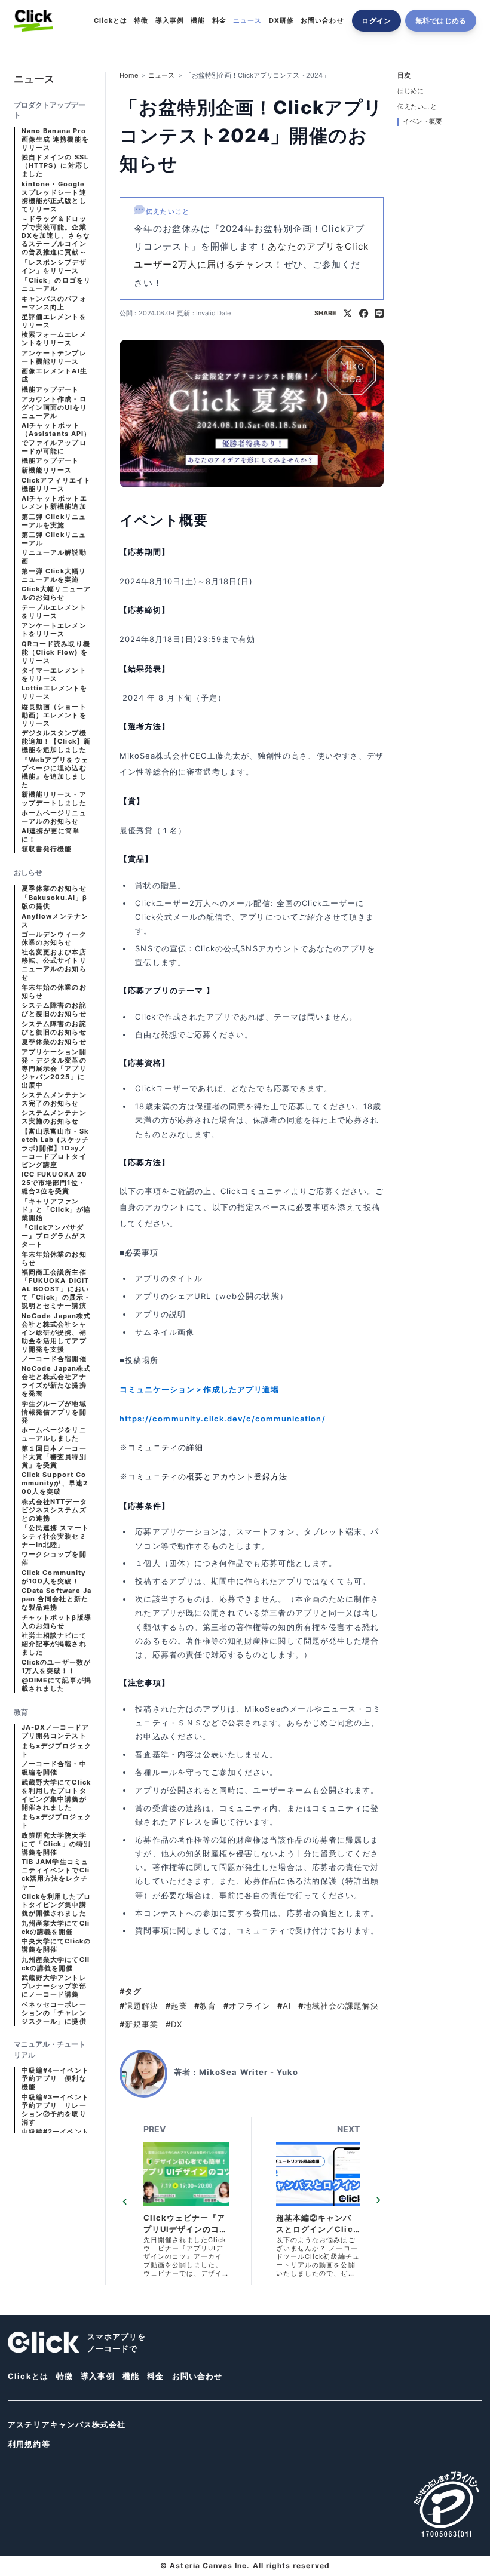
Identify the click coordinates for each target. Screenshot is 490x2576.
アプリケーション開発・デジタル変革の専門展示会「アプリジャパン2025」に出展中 (54, 1069)
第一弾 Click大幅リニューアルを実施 (54, 575)
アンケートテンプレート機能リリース (54, 357)
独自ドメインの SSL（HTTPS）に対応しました (56, 166)
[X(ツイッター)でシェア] (347, 314)
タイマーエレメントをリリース (54, 675)
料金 (219, 21)
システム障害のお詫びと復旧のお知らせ (54, 1010)
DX (174, 2024)
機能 (198, 21)
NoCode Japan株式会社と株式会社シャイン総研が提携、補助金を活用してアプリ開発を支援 (56, 1333)
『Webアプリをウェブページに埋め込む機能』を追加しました (55, 773)
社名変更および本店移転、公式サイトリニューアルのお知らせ (54, 965)
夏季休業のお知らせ (54, 888)
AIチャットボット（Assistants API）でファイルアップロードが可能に (56, 438)
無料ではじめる (441, 21)
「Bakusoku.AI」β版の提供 (54, 902)
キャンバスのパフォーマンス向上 (54, 303)
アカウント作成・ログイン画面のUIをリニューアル (54, 408)
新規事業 (139, 2024)
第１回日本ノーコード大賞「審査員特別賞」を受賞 (54, 1457)
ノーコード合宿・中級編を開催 (54, 1768)
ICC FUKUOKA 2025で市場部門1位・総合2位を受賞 (54, 1183)
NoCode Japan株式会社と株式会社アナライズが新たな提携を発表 (56, 1381)
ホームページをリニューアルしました (54, 1434)
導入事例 (170, 21)
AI (284, 2006)
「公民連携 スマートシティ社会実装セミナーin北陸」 (55, 1536)
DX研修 (281, 21)
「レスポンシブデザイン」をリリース (54, 267)
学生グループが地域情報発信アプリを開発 (54, 1412)
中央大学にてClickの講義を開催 (56, 1946)
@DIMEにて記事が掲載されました (56, 1685)
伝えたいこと (417, 107)
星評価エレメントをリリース (54, 321)
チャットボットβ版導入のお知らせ (56, 1622)
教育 (205, 2006)
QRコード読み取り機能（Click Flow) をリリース (56, 653)
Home (129, 76)
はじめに (411, 91)
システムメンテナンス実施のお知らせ (54, 1117)
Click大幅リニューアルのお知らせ (56, 593)
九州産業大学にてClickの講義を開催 (56, 1928)
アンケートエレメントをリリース (54, 630)
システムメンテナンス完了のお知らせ (54, 1099)
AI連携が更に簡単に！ (51, 835)
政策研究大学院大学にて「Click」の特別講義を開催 (56, 1844)
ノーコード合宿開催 (54, 1359)
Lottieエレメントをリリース (54, 693)
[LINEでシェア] (379, 314)
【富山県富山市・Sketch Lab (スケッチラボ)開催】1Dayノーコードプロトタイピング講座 (55, 1148)
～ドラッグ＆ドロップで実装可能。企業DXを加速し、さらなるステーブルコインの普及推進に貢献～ (56, 236)
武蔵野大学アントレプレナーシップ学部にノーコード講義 (54, 1986)
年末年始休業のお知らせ (54, 1259)
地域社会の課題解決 (339, 2006)
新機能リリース (47, 470)
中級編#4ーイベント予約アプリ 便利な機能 (55, 2079)
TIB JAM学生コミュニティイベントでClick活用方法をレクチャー (56, 1875)
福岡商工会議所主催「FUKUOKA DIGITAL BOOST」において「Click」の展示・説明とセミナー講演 (56, 1289)
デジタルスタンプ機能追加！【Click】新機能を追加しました (56, 742)
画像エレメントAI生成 (54, 375)
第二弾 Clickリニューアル (54, 539)
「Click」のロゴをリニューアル (56, 285)
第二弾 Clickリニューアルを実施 (54, 521)
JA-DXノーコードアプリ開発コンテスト (55, 1732)
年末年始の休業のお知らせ (54, 992)
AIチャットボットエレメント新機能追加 (54, 503)
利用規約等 (29, 2444)
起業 (177, 2006)
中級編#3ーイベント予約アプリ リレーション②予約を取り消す (55, 2110)
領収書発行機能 (47, 849)
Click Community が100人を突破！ (53, 1577)
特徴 (141, 21)
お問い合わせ (322, 21)
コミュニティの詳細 (166, 1447)
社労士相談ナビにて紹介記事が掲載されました (54, 1644)
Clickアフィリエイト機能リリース (56, 485)
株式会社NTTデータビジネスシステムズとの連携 (54, 1510)
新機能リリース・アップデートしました (54, 799)
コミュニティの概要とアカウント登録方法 (208, 1476)
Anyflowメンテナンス (55, 921)
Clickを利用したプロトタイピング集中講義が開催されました (56, 1905)
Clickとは (110, 21)
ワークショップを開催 (54, 1559)
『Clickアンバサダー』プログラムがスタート (54, 1236)
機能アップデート (50, 390)
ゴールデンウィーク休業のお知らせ (54, 939)
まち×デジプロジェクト (56, 1750)
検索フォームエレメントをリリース (54, 339)
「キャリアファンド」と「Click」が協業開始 (56, 1210)
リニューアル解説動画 (54, 557)
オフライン (247, 2006)
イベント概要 (422, 122)
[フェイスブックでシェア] (364, 314)
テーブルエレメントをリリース (54, 612)
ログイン (376, 21)
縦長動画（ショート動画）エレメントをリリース (54, 715)
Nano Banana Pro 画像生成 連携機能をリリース (55, 139)
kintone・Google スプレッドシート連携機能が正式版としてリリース (54, 197)
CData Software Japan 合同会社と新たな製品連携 (56, 1599)
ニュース (247, 21)
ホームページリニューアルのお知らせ (54, 817)
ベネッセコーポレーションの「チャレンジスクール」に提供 (54, 2013)
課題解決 (139, 2006)
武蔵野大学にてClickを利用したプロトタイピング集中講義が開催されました (56, 1795)
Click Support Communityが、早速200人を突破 (55, 1483)
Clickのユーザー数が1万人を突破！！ (56, 1667)
